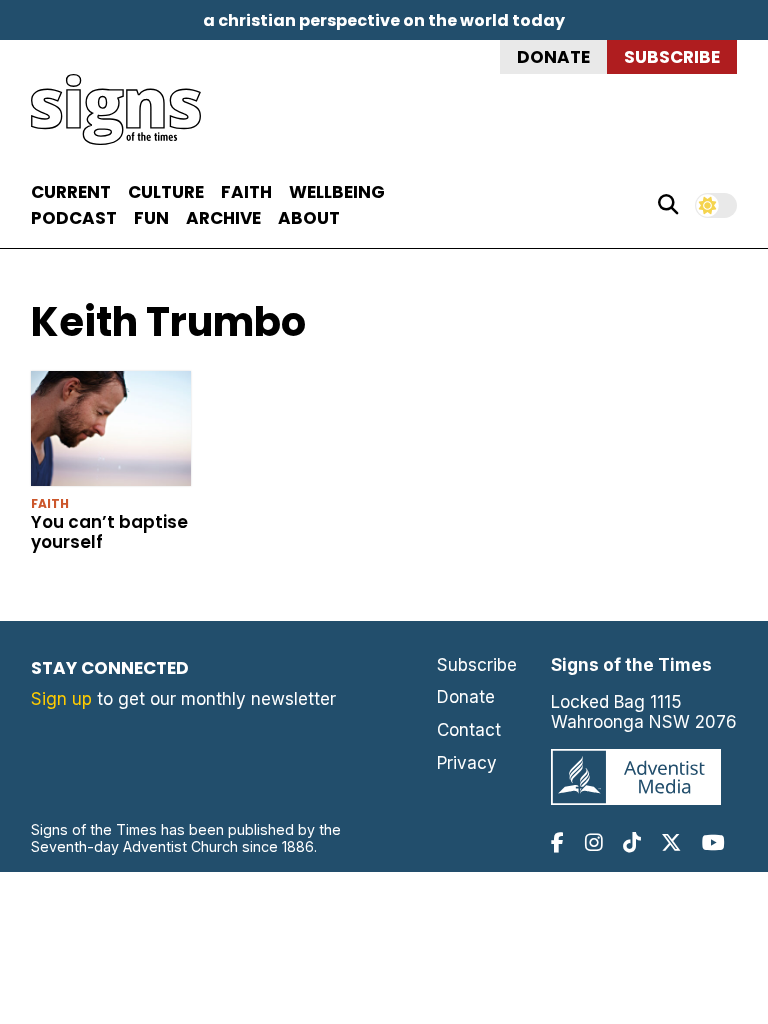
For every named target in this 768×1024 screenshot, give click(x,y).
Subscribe (672, 57)
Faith (246, 192)
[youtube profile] (713, 842)
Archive (223, 218)
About (309, 218)
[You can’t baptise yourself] (111, 432)
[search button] (668, 205)
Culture (166, 192)
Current (71, 192)
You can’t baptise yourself (109, 532)
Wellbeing (337, 192)
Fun (151, 218)
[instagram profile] (594, 842)
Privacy (467, 763)
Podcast (74, 218)
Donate (553, 57)
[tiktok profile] (632, 842)
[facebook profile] (557, 842)
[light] (716, 205)
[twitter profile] (671, 842)
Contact (469, 730)
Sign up (61, 699)
